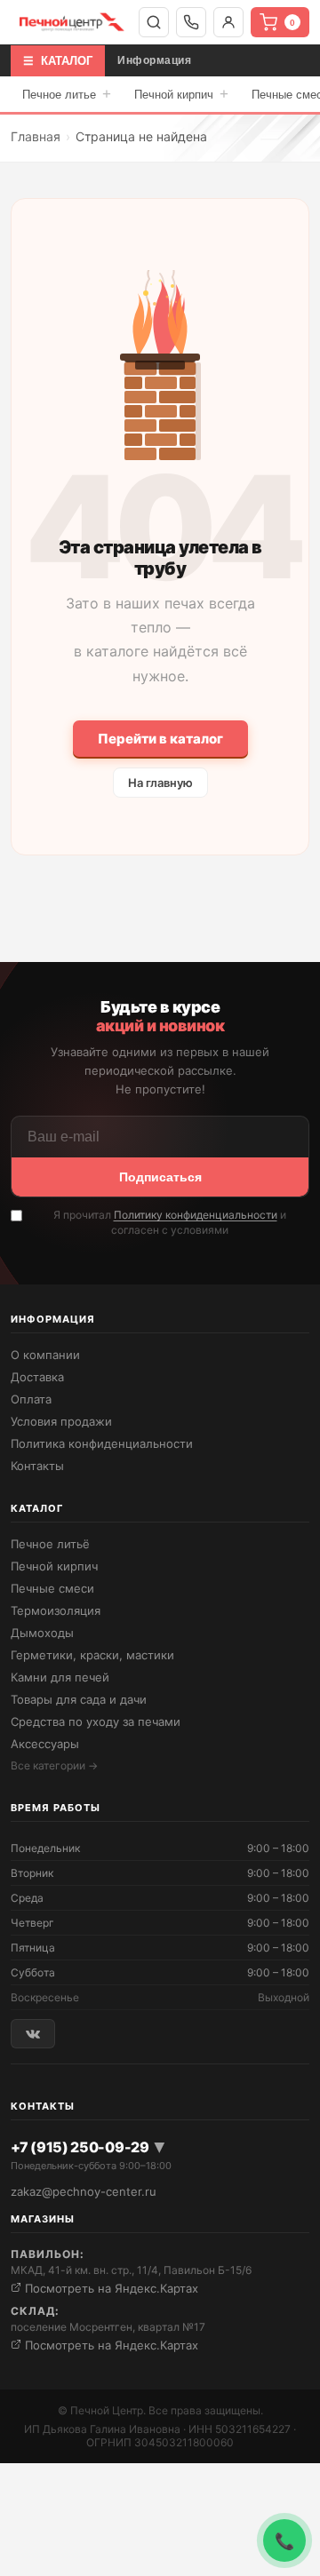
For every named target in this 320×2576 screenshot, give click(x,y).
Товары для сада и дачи (79, 1699)
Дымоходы (42, 1633)
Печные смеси (52, 1588)
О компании (45, 1355)
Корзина (292, 23)
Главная (36, 136)
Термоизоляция (56, 1610)
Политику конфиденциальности (196, 1215)
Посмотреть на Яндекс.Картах (110, 2288)
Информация (154, 60)
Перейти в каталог (160, 739)
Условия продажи (61, 1421)
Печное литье (67, 94)
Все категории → (54, 1765)
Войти (228, 22)
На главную (160, 783)
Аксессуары (45, 1744)
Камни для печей (60, 1677)
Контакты (37, 1466)
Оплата (31, 1399)
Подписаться (160, 1177)
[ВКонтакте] (33, 2034)
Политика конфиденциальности (102, 1443)
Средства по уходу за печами (96, 1721)
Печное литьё (50, 1544)
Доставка (37, 1377)
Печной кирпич (181, 94)
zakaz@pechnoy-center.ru (84, 2191)
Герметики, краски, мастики (92, 1655)
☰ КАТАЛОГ (58, 61)
